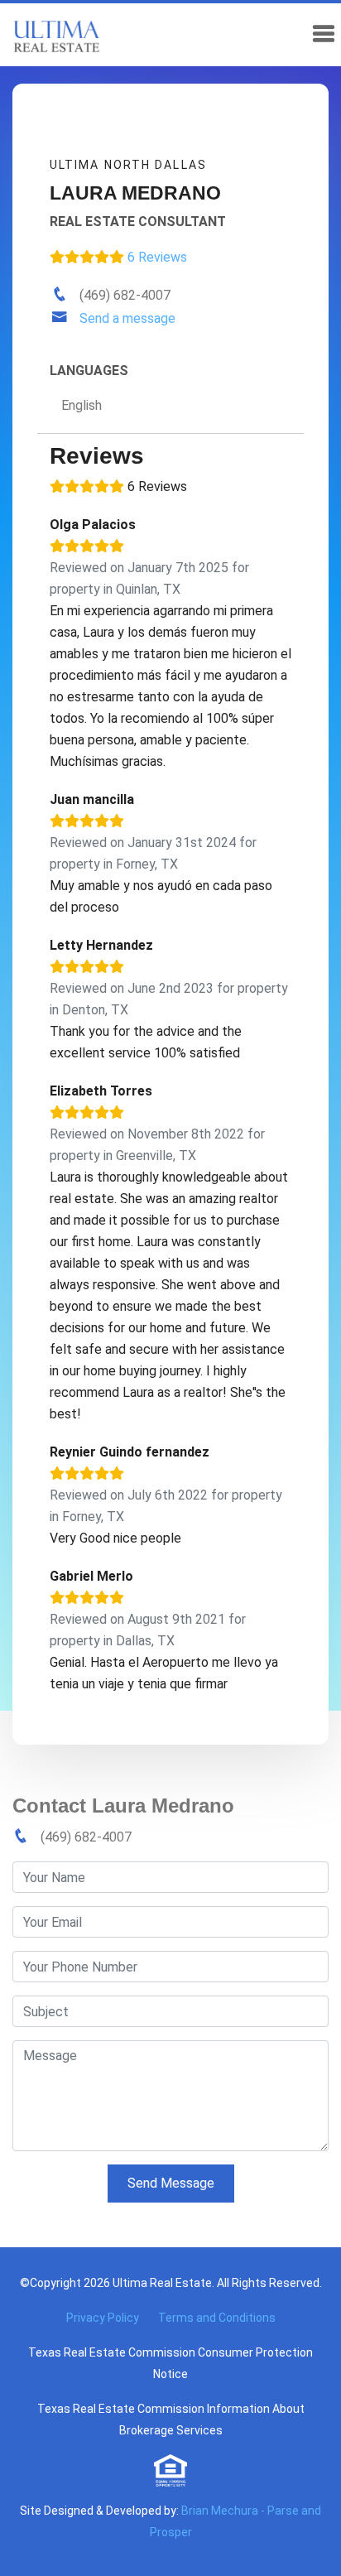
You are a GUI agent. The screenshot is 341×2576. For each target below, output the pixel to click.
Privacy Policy (103, 2318)
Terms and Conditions (217, 2318)
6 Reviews (156, 257)
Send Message (171, 2183)
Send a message (127, 318)
